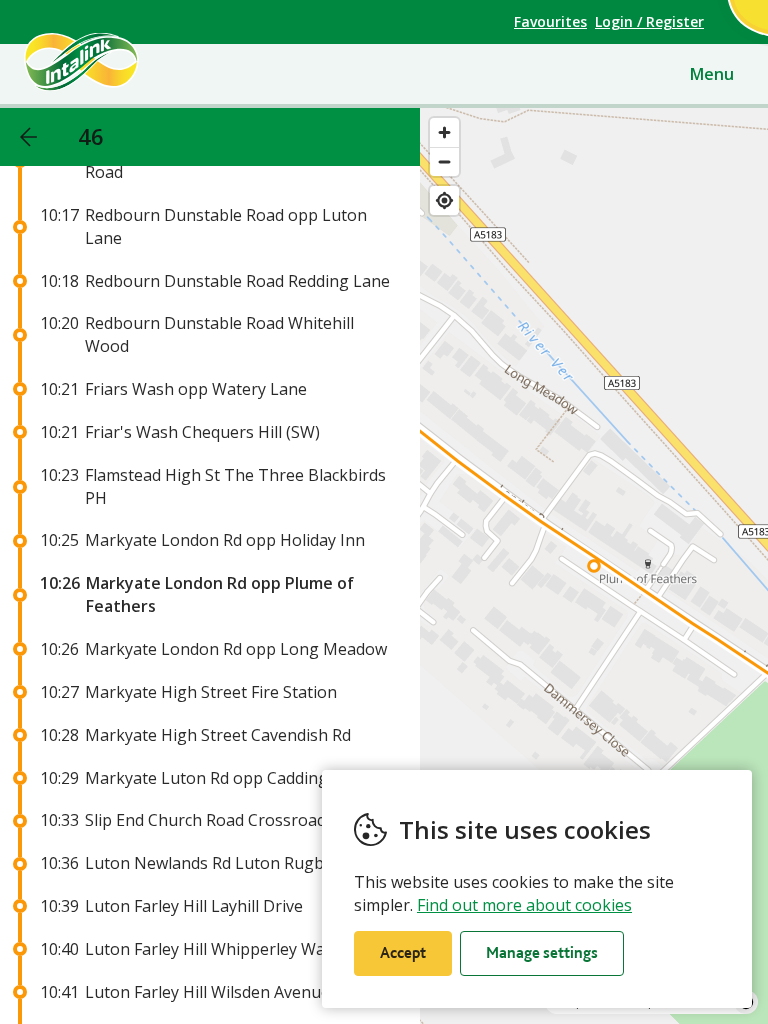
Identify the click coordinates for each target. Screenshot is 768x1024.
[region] (594, 566)
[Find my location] (444, 200)
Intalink (115, 62)
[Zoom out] (444, 161)
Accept (403, 952)
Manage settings (542, 952)
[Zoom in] (444, 132)
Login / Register (649, 21)
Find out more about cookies (524, 905)
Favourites (550, 21)
